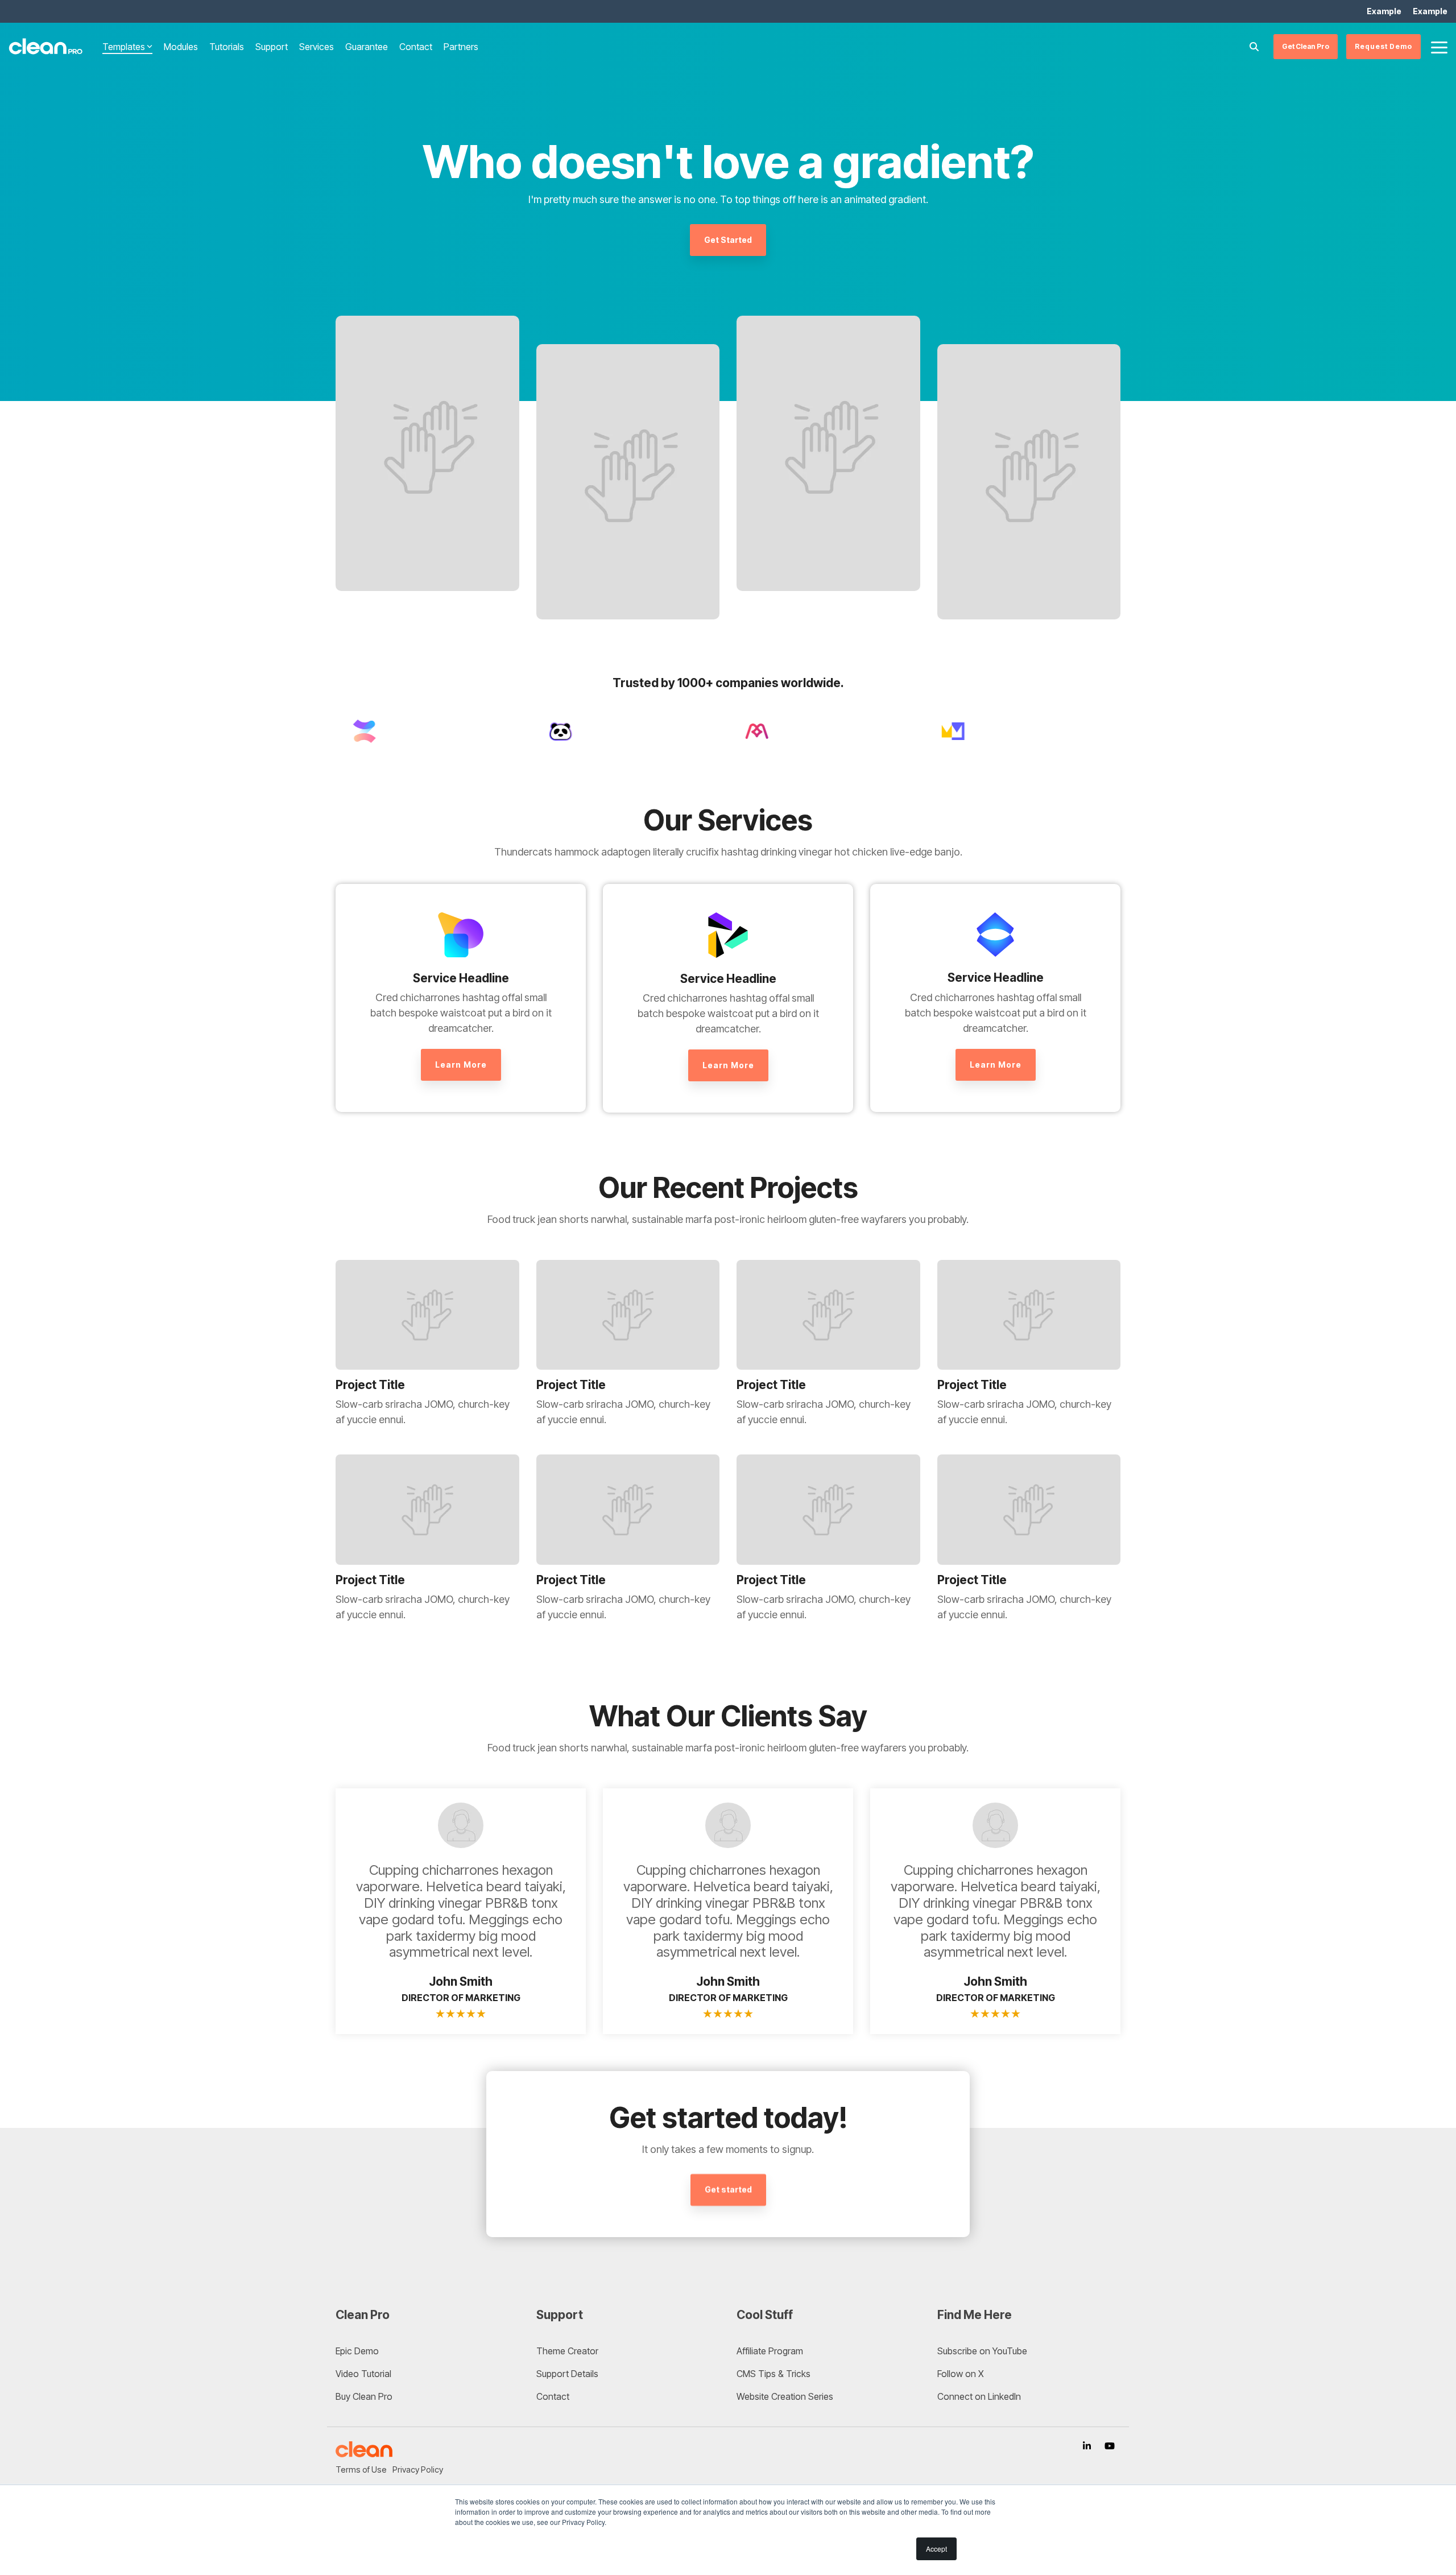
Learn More (461, 1065)
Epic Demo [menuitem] (357, 2351)
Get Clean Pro (1306, 46)
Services (317, 47)
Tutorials (227, 47)
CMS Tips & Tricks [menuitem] (773, 2374)
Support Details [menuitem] (567, 2374)
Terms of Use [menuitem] (361, 2469)
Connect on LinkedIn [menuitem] (979, 2396)
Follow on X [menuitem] (961, 2374)
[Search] (1254, 47)
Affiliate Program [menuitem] (770, 2351)
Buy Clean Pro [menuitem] (364, 2396)
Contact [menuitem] (553, 2396)
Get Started (728, 240)
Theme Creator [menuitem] (567, 2351)
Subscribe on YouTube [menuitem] (982, 2351)
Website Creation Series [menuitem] (785, 2396)
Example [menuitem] (1384, 11)
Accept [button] (936, 2549)
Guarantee (367, 47)
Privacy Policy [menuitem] (418, 2469)
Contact (416, 47)
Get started (728, 2190)
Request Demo (1383, 46)
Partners (461, 47)
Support (272, 47)
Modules (181, 47)
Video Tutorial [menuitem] (363, 2374)
